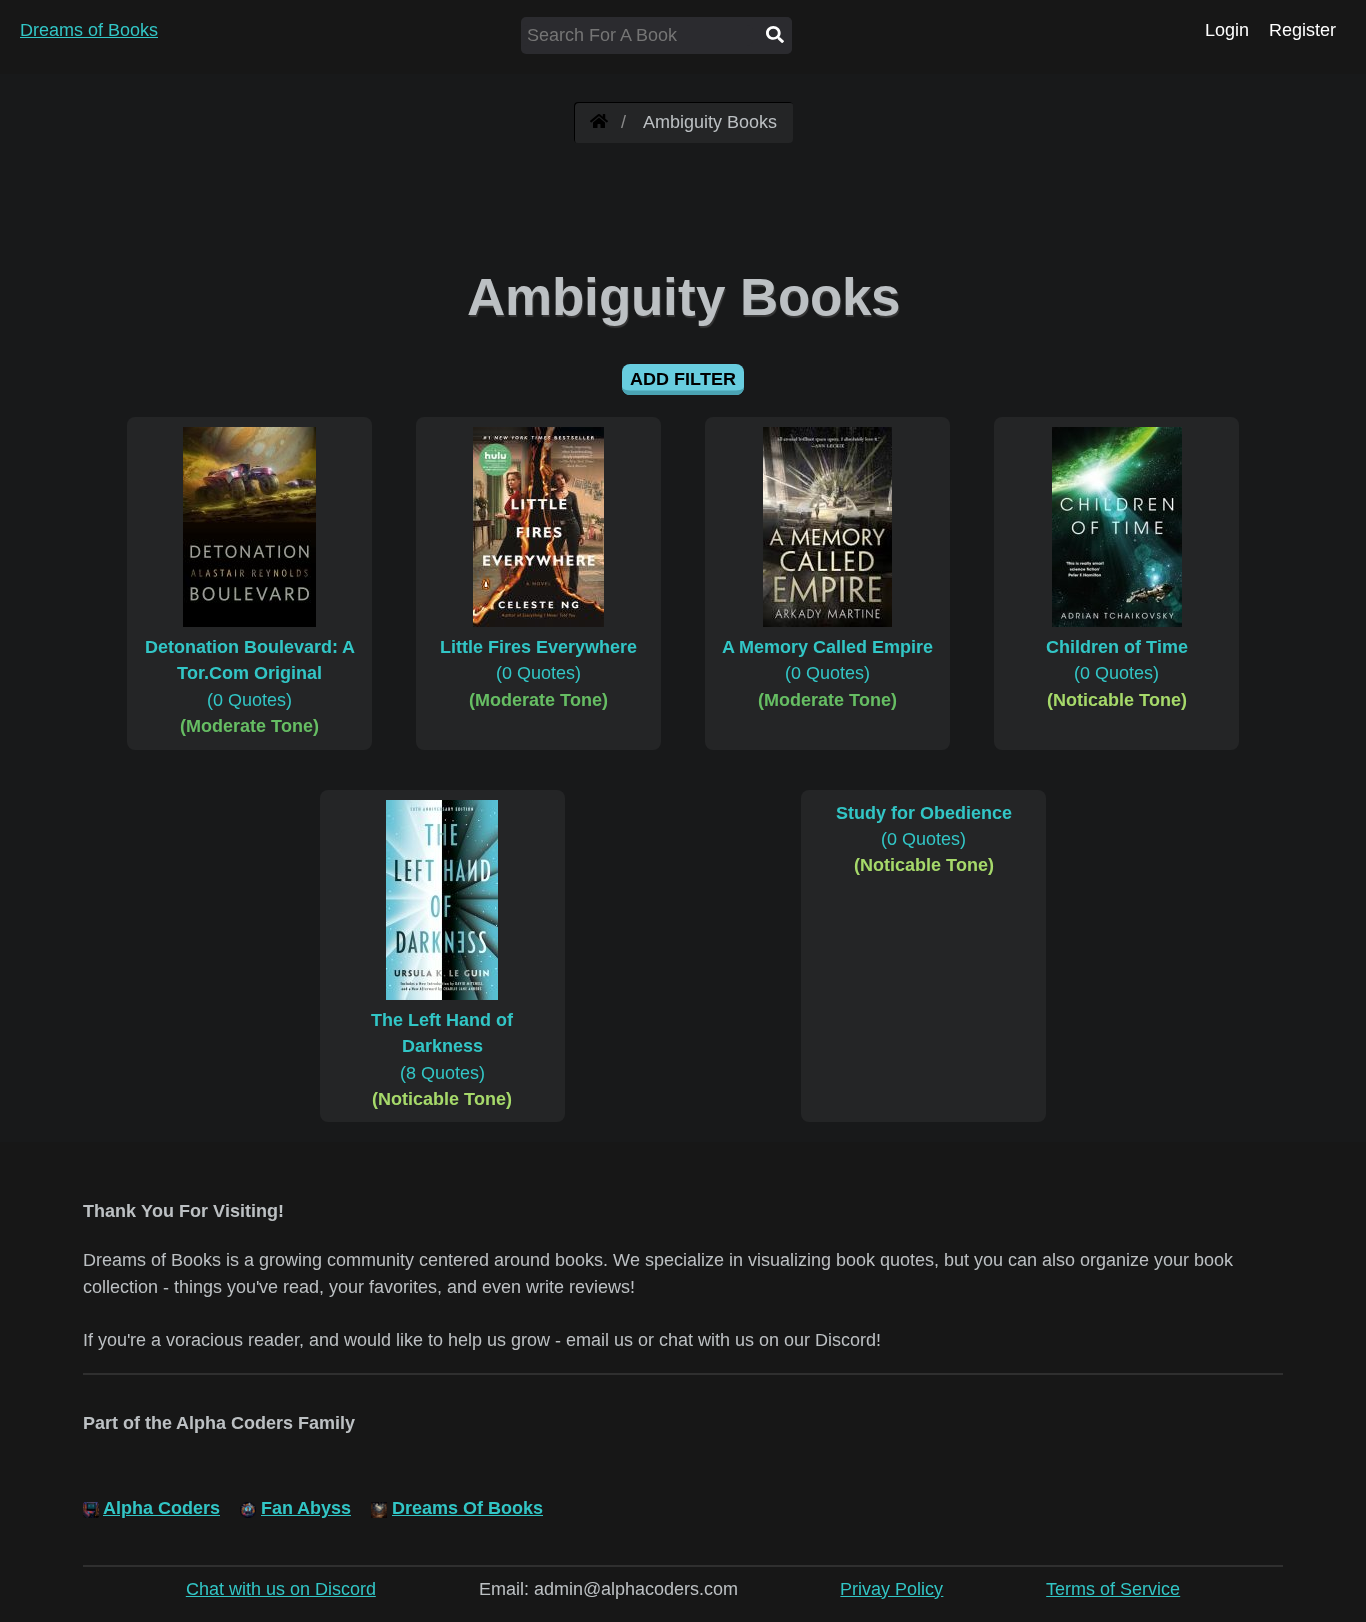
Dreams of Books (89, 30)
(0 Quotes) (250, 673)
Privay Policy (891, 1589)
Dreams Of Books (467, 1508)
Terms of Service (1113, 1589)
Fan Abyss (306, 1508)
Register (1302, 30)
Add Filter (683, 379)
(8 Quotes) (442, 1046)
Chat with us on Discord (281, 1589)
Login (1227, 30)
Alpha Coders (161, 1508)
